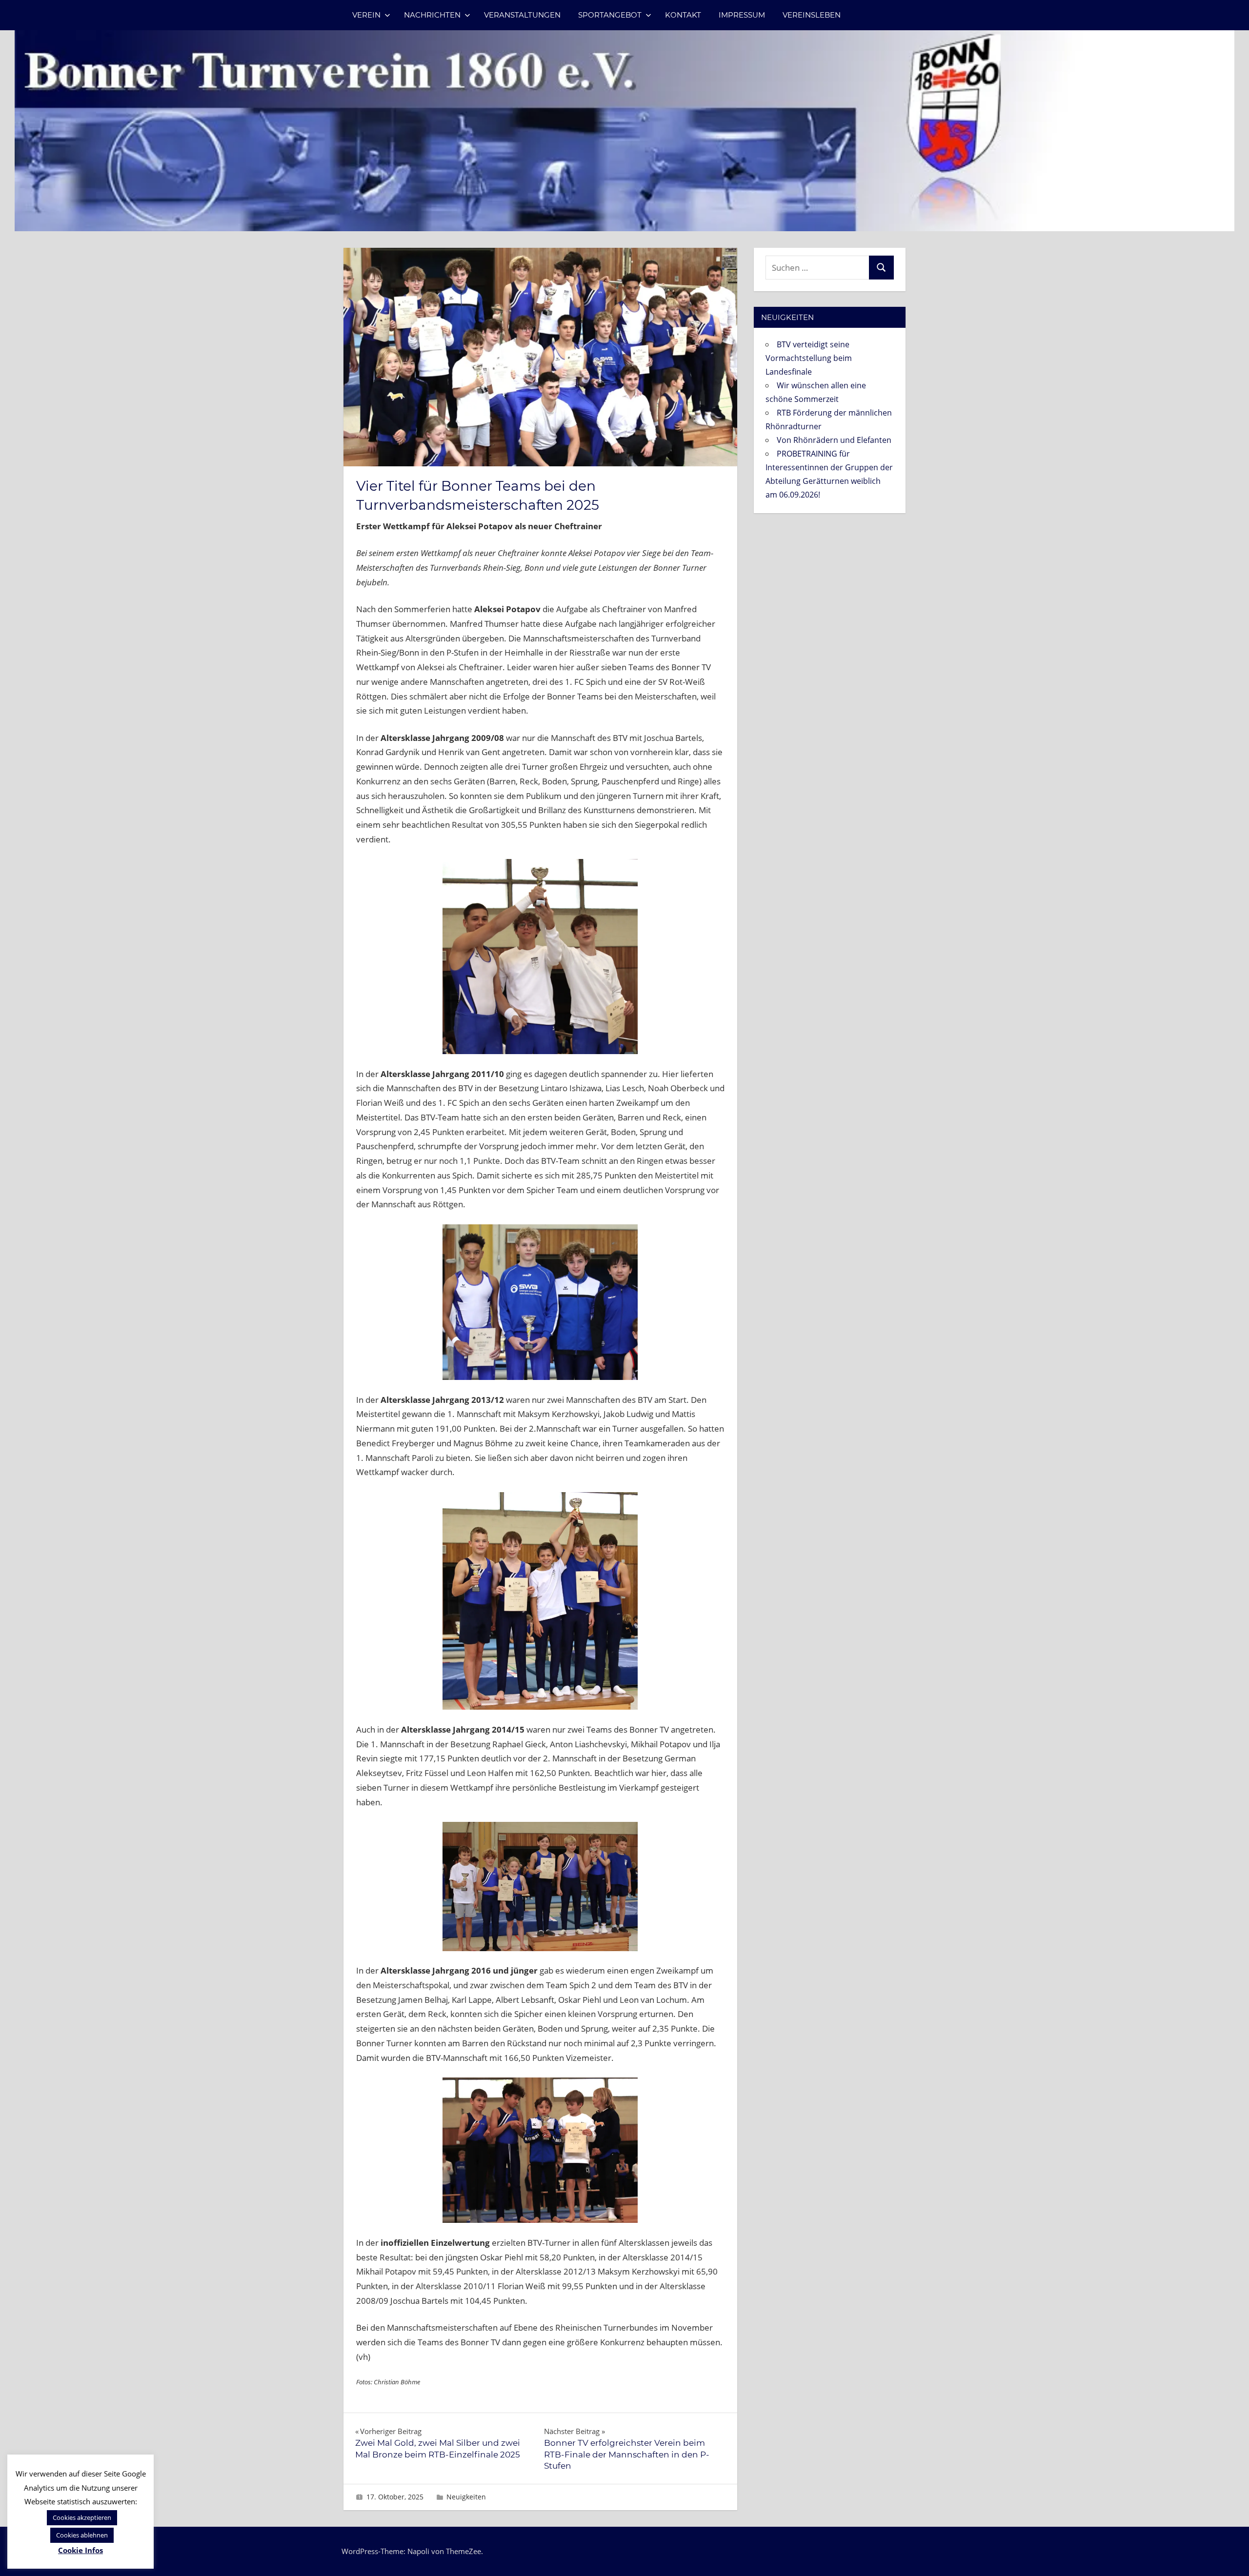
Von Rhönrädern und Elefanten (834, 440)
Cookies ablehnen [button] (82, 2535)
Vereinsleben (812, 15)
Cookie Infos (81, 2550)
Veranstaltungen (522, 15)
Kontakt (683, 15)
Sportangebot (610, 15)
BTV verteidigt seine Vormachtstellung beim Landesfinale (809, 358)
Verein (366, 15)
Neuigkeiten (466, 2497)
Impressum (742, 15)
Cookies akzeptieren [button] (82, 2517)
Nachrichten (432, 15)
